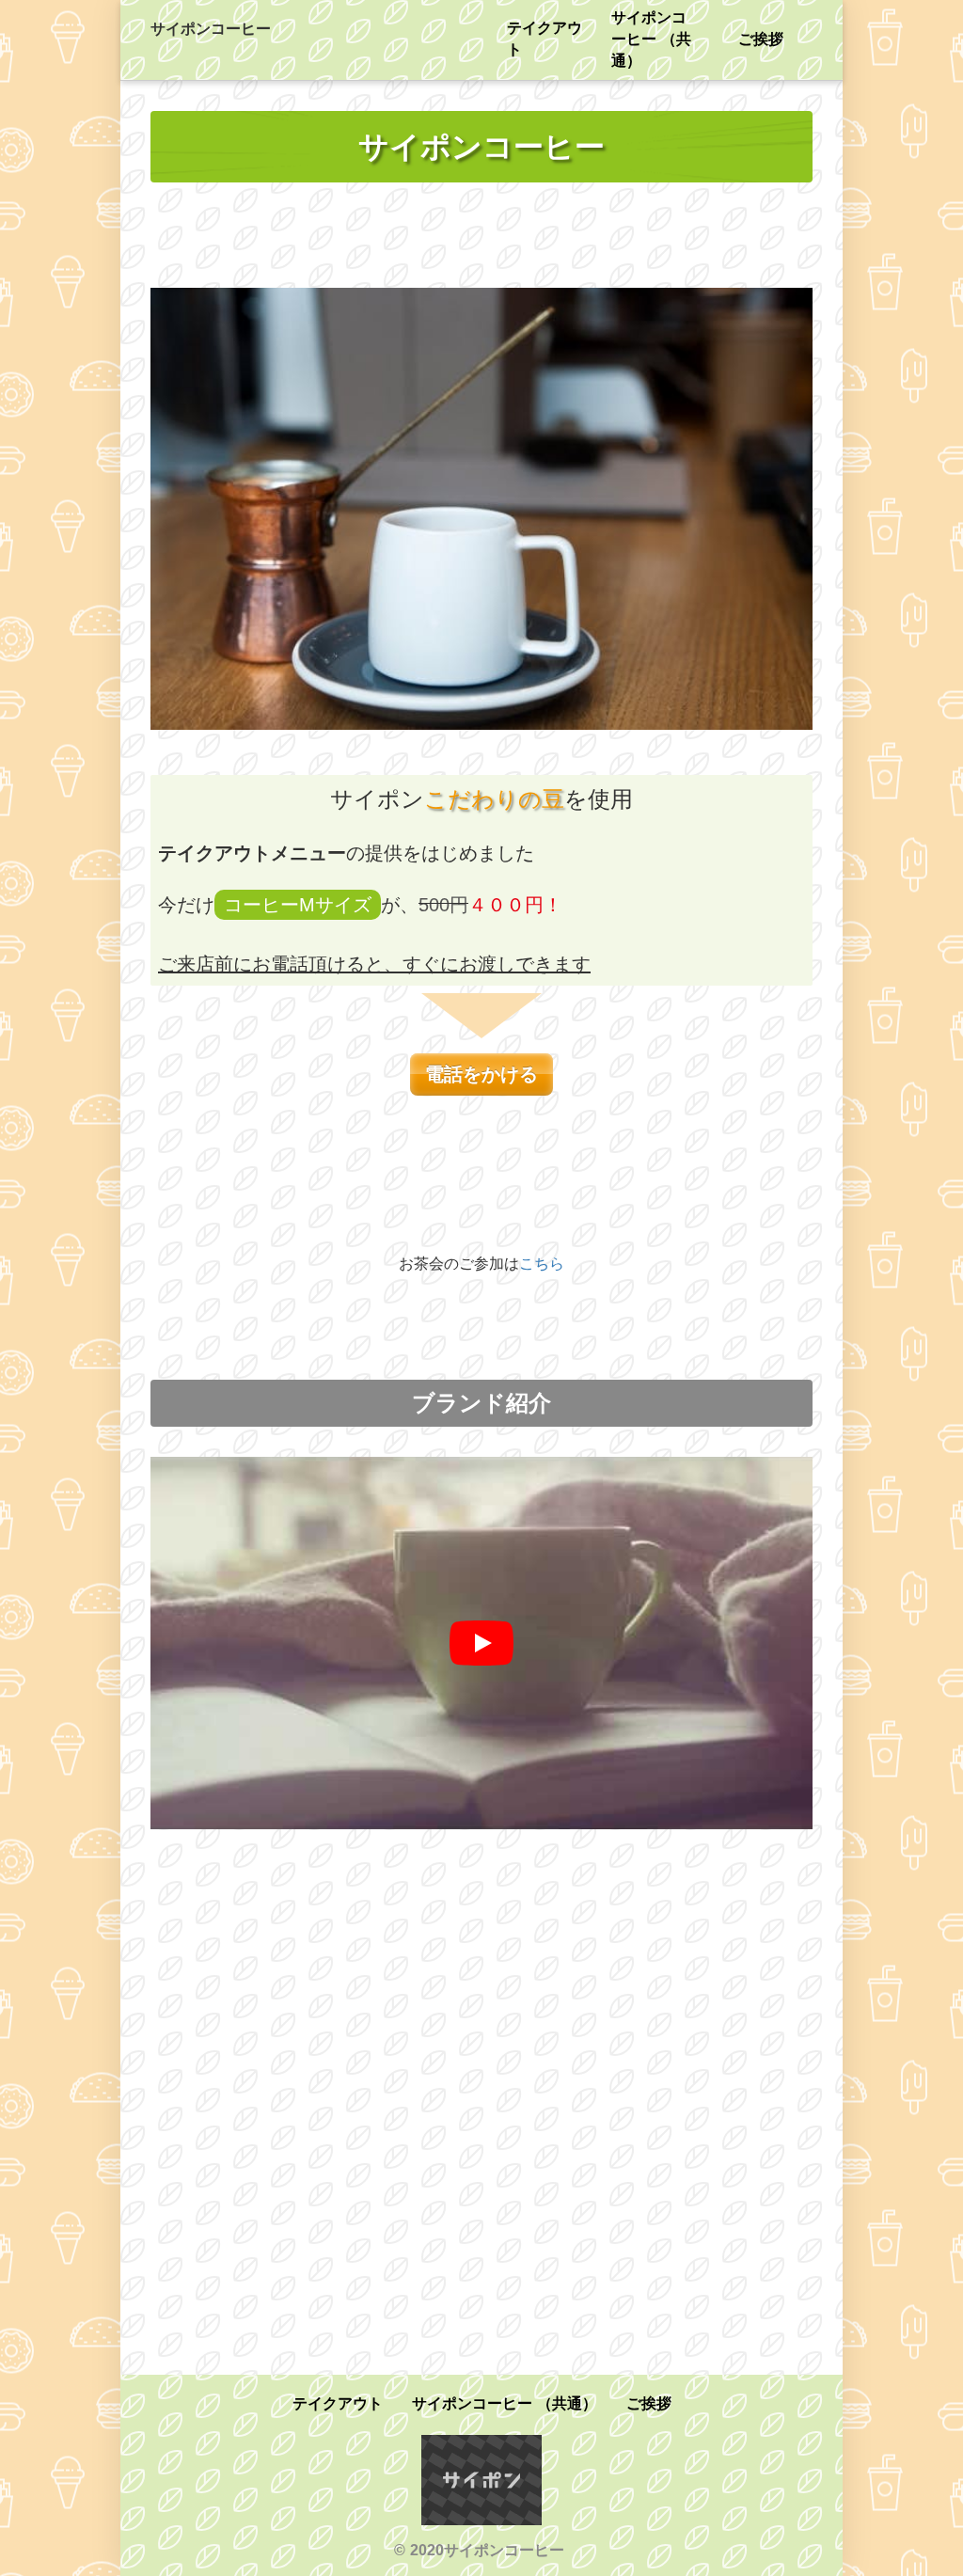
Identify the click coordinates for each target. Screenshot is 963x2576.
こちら (542, 1264)
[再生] (481, 1643)
